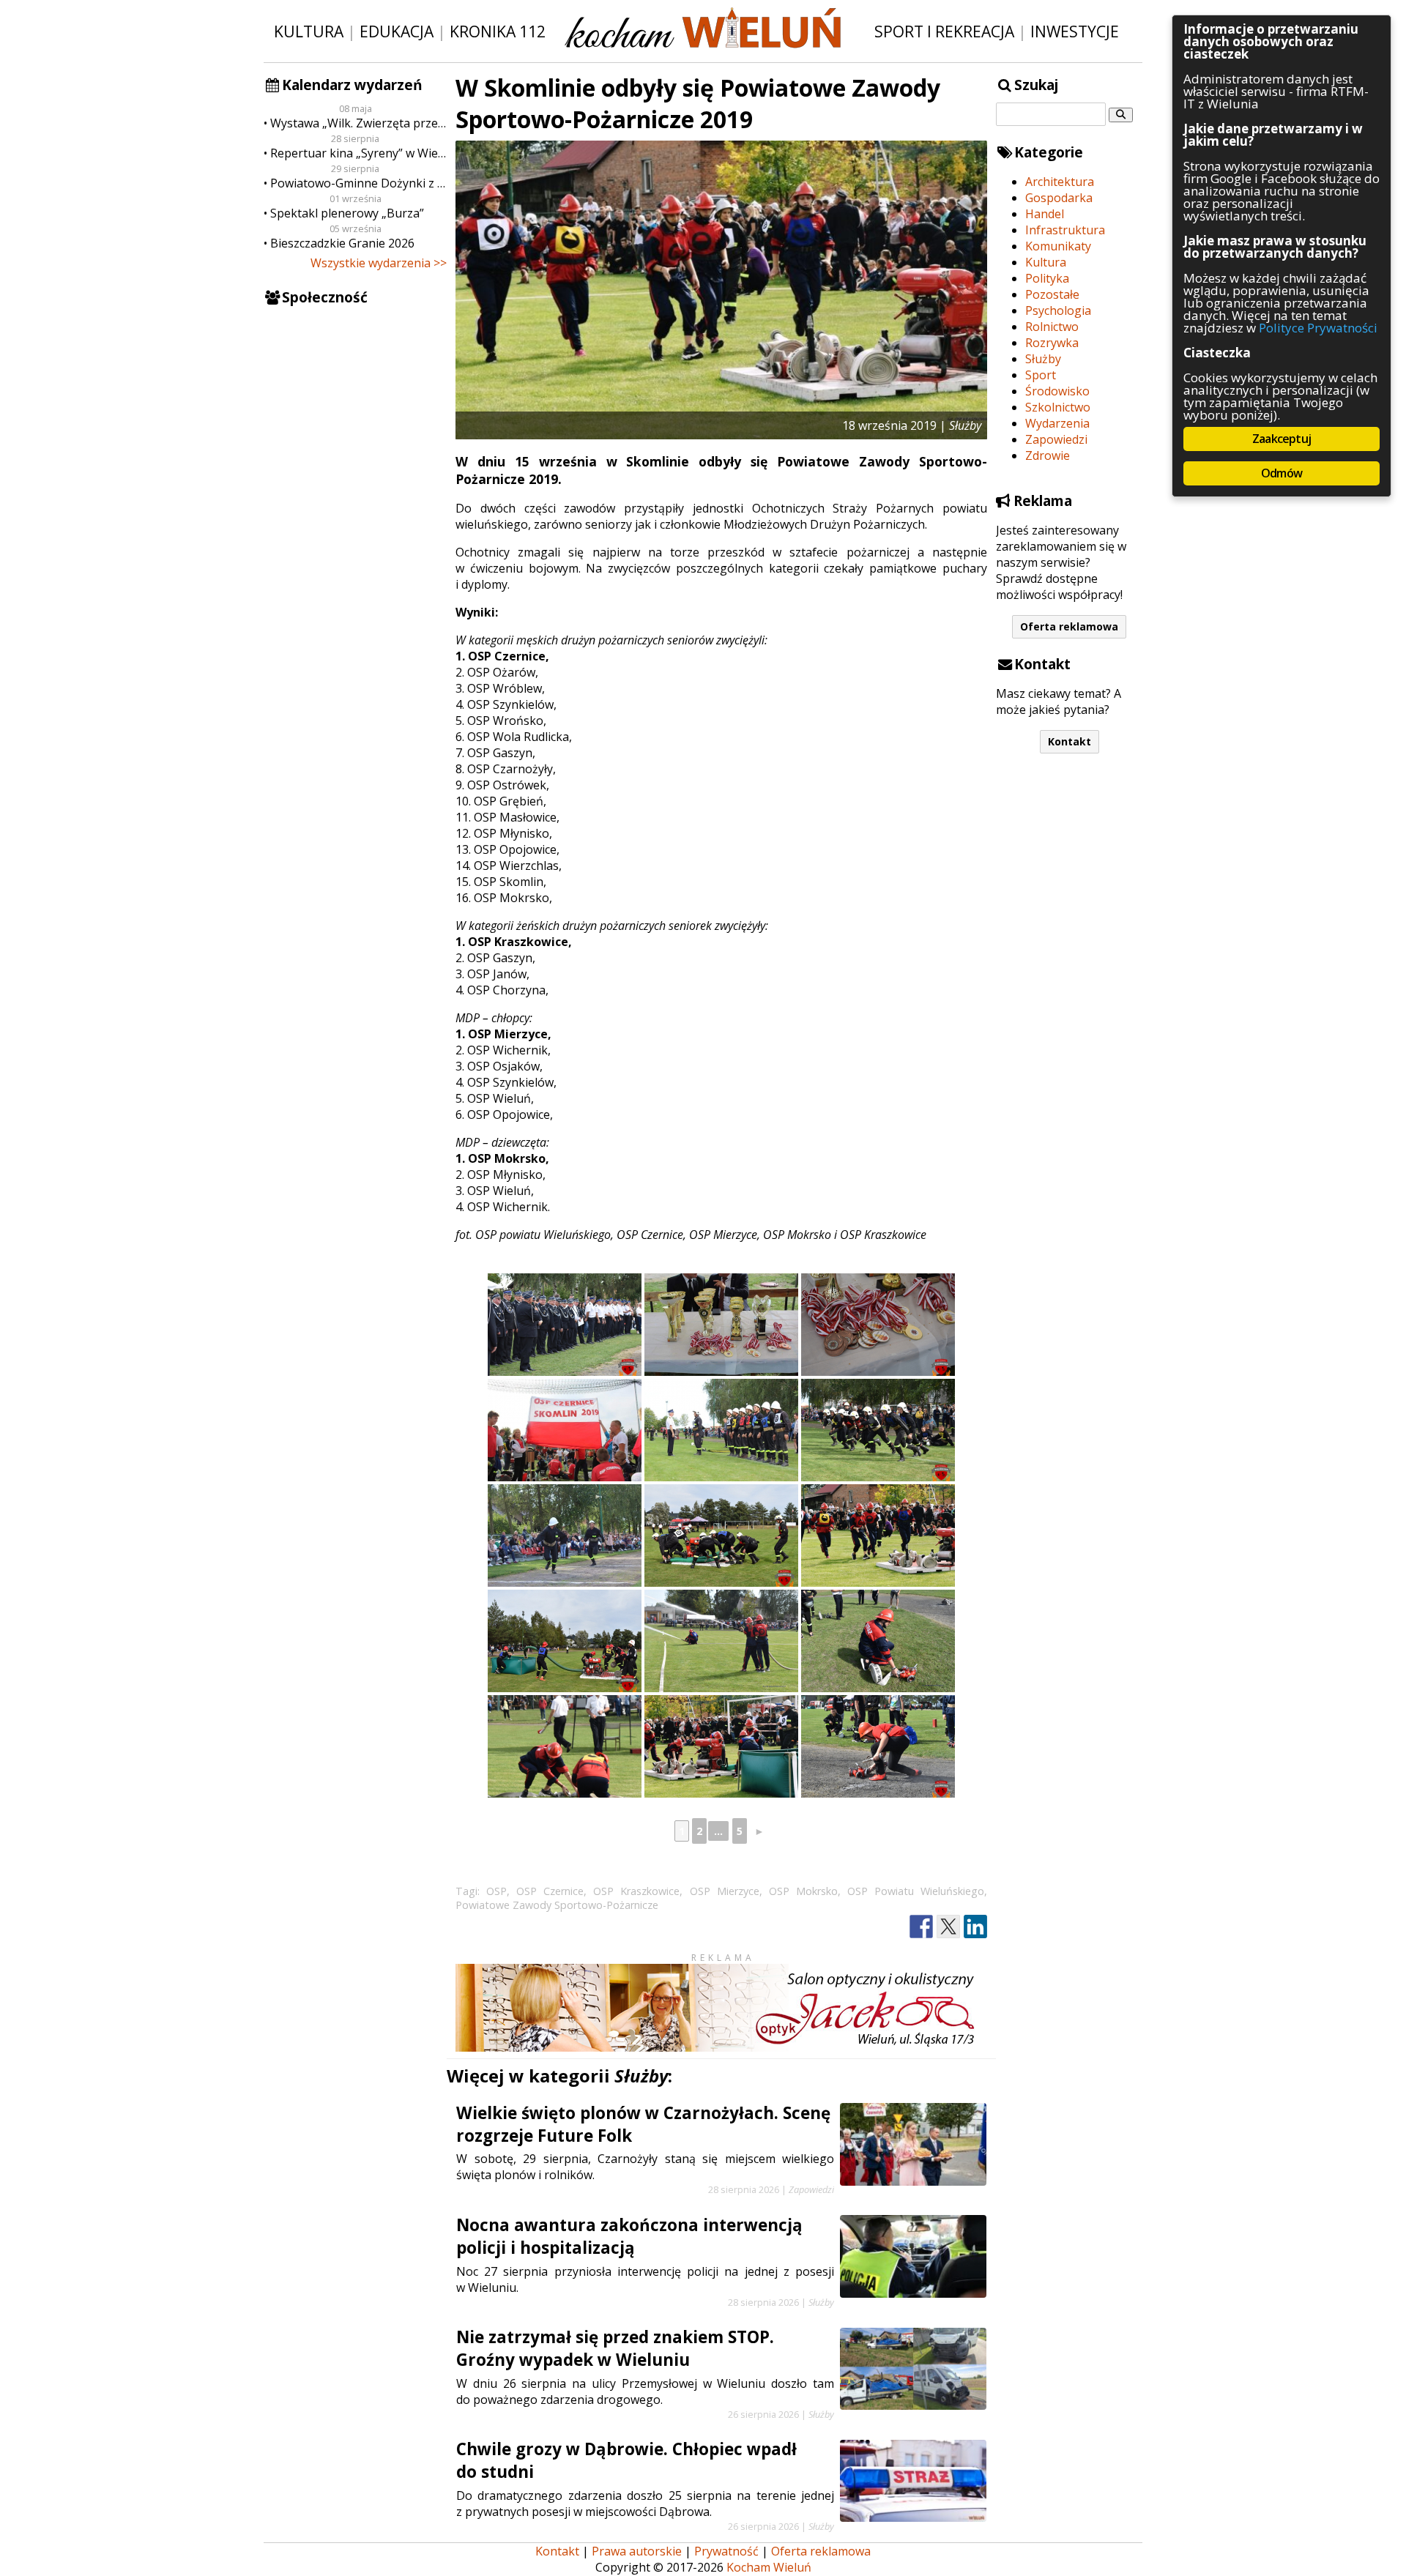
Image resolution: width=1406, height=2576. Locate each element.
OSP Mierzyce (725, 1891)
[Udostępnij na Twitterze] (948, 1927)
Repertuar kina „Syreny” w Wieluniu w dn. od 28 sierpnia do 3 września (358, 153)
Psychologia (1058, 310)
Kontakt (1070, 741)
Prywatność (726, 2551)
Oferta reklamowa (1069, 626)
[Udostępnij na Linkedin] (975, 1927)
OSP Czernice (550, 1891)
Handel (1045, 214)
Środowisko (1057, 391)
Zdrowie (1048, 455)
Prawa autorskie (637, 2551)
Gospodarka (1059, 198)
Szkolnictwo (1058, 407)
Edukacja (397, 31)
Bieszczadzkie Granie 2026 (342, 243)
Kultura (309, 31)
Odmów (1282, 473)
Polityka (1047, 278)
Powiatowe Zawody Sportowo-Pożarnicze (557, 1905)
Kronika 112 (498, 31)
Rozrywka (1052, 343)
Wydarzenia (1057, 423)
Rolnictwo (1052, 327)
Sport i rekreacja (944, 31)
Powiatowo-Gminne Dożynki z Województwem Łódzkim (358, 183)
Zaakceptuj (1282, 439)
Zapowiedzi (1056, 439)
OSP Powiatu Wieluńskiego (916, 1891)
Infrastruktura (1065, 230)
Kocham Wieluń (769, 2567)
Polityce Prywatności (1318, 328)
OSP (496, 1891)
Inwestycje (1075, 31)
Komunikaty (1058, 246)
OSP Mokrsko (803, 1891)
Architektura (1060, 182)
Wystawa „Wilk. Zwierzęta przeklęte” (358, 123)
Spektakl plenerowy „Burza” (347, 213)
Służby (1043, 359)
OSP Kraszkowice (636, 1891)
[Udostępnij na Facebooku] (921, 1927)
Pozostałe (1052, 294)
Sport (1041, 375)
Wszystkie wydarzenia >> (379, 263)
